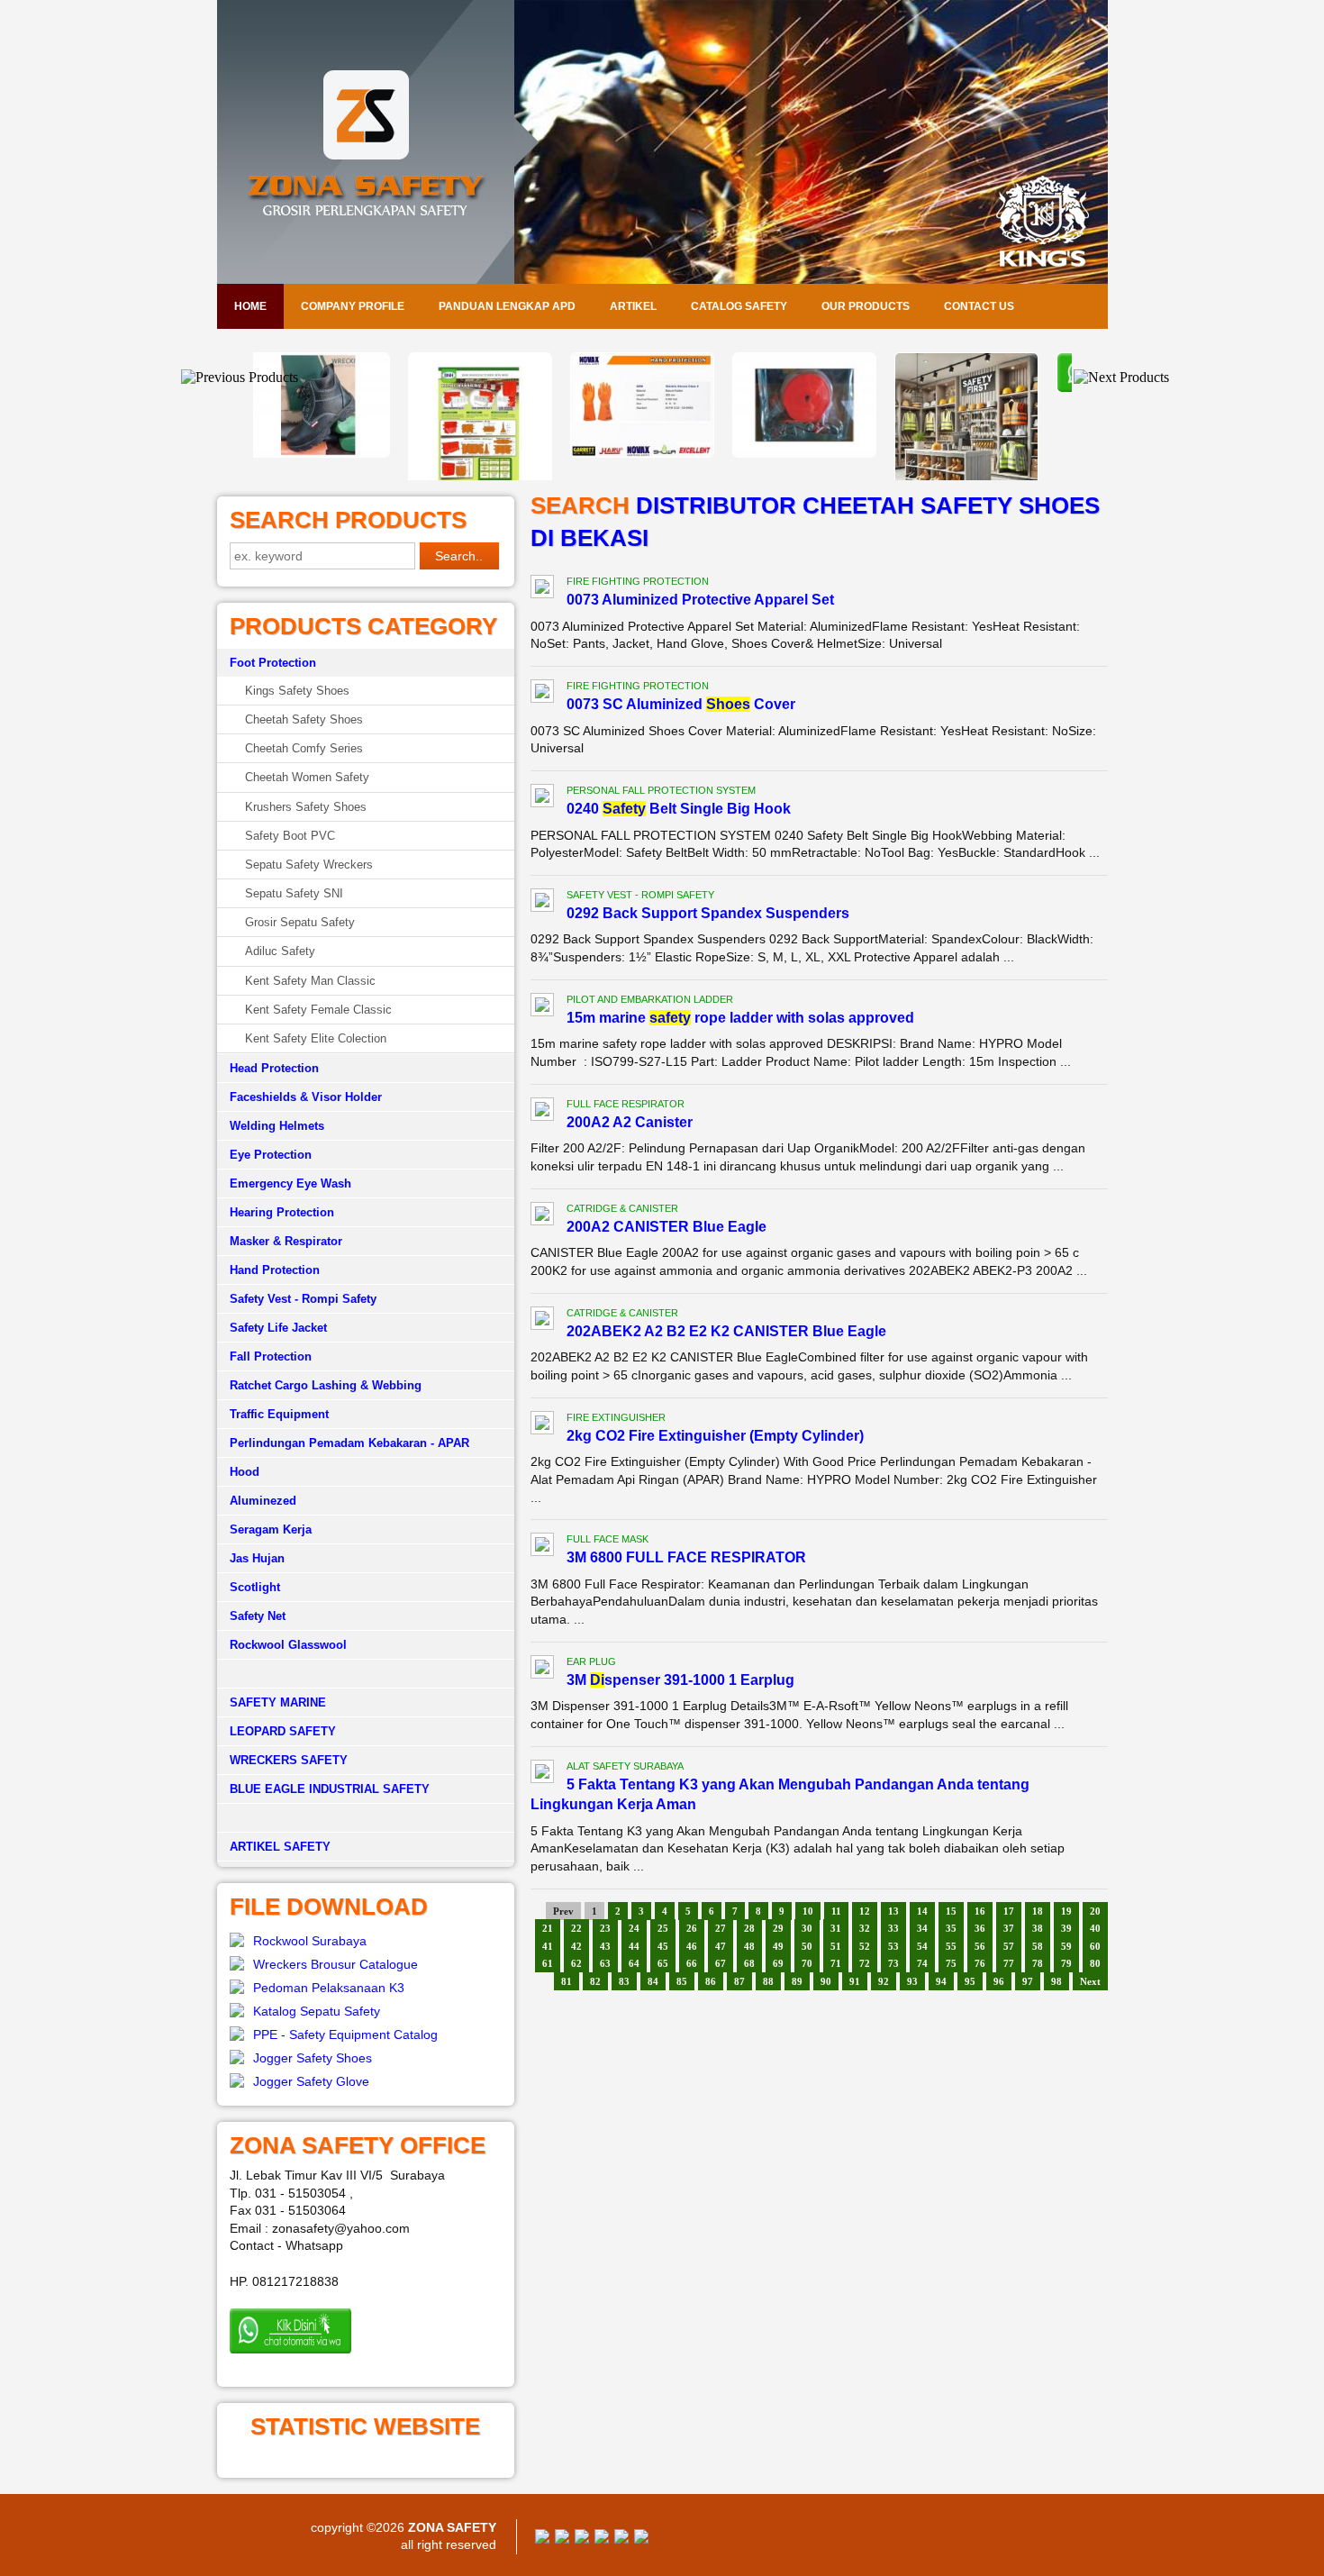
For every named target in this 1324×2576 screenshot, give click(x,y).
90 (826, 1981)
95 (970, 1981)
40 (1095, 1928)
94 (941, 1981)
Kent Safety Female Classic (318, 1010)
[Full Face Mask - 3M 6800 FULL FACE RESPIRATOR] (542, 1547)
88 (768, 1981)
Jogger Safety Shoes (313, 2058)
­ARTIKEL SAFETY (280, 1847)
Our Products (866, 306)
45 (663, 1946)
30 (807, 1928)
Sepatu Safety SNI (294, 893)
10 (808, 1911)
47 (721, 1946)
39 (1066, 1928)
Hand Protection (275, 1270)
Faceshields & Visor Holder (306, 1097)
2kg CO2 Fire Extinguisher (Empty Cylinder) (715, 1436)
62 (576, 1963)
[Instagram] (621, 2539)
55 (951, 1946)
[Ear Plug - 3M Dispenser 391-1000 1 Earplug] (542, 1670)
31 (836, 1928)
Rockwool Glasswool (288, 1645)
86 (711, 1981)
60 (1095, 1946)
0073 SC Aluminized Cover (681, 704)
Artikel (633, 306)
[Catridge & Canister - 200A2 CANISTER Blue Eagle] (542, 1216)
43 (605, 1946)
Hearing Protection (282, 1212)
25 (663, 1928)
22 (576, 1928)
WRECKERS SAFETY (289, 1760)
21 (548, 1928)
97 (1028, 1981)
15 (951, 1911)
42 (576, 1946)
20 (1095, 1911)
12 (865, 1911)
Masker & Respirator (286, 1241)
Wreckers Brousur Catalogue (336, 1964)
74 (922, 1963)
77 (1009, 1963)
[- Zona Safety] (986, 388)
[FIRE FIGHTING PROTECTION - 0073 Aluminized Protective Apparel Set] (542, 589)
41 (548, 1946)
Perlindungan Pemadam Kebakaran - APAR (349, 1443)
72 (865, 1963)
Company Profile (353, 306)
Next (1090, 1981)
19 (1066, 1911)
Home (250, 306)
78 (1038, 1963)
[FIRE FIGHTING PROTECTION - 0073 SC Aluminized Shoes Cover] (542, 694)
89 (797, 1981)
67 (721, 1963)
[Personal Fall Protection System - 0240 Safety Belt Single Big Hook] (542, 798)
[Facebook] (542, 2539)
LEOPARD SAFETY (283, 1731)
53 (893, 1946)
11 (836, 1911)
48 (749, 1946)
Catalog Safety (739, 306)
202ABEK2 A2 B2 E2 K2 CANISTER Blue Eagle (726, 1331)
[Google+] (582, 2539)
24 (634, 1928)
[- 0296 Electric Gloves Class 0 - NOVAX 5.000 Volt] (500, 453)
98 (1056, 1981)
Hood (245, 1472)
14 (922, 1911)
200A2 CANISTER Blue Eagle (667, 1227)
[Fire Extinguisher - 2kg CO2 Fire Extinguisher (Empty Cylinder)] (542, 1425)
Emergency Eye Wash (290, 1183)
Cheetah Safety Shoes (304, 719)
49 (778, 1946)
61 (548, 1963)
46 (692, 1946)
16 (980, 1911)
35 (951, 1928)
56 (980, 1946)
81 (567, 1981)
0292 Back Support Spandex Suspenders (708, 913)
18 (1038, 1911)
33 (893, 1928)
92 (884, 1981)
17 (1009, 1911)
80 (1095, 1963)
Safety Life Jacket (278, 1328)
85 (682, 1981)
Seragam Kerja (271, 1529)
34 (922, 1928)
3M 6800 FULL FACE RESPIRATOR (686, 1557)
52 (865, 1946)
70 (807, 1963)
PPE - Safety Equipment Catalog (345, 2034)
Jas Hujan (257, 1558)
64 (634, 1963)
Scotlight (255, 1587)
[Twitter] (562, 2539)
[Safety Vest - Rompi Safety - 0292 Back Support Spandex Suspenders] (542, 903)
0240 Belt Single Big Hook (679, 809)
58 (1038, 1946)
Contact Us (979, 306)
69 (778, 1963)
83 (624, 1981)
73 (893, 1963)
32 (865, 1928)
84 (653, 1981)
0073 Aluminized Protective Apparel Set (700, 600)
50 (807, 1946)
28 (749, 1928)
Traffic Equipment (279, 1414)
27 (721, 1928)
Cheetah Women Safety (307, 777)
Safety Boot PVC (290, 836)
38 (1038, 1928)
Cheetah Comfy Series (304, 748)
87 (739, 1981)
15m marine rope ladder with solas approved (740, 1018)
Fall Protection (271, 1356)
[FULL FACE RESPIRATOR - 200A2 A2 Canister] (542, 1112)
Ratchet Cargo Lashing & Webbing (326, 1385)
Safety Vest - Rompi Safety (303, 1299)
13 (893, 1911)
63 (605, 1963)
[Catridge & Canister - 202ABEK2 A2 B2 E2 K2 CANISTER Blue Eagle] (542, 1321)
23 (605, 1928)
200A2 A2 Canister (630, 1122)
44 (634, 1946)
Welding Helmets (277, 1126)
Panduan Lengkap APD (507, 306)
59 (1066, 1946)
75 (951, 1963)
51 (836, 1946)
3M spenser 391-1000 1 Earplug (680, 1680)
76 (980, 1963)
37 (1009, 1928)
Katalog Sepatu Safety (317, 2011)
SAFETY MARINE (278, 1702)
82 (595, 1981)
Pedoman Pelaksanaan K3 (329, 1988)
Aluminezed (263, 1501)
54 (922, 1946)
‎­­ (366, 1818)
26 (692, 1928)
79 (1066, 1963)
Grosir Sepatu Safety (300, 922)
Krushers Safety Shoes (306, 807)
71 (836, 1963)
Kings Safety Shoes (297, 691)
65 (663, 1963)
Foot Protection (273, 663)
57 (1009, 1946)
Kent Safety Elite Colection (316, 1038)
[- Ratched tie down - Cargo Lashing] (662, 453)
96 (999, 1981)
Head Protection (274, 1068)
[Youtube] (602, 2539)
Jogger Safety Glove (311, 2081)
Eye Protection (271, 1155)
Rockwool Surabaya (310, 1941)
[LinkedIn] (641, 2539)
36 (980, 1928)
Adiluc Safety (280, 951)
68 (749, 1963)
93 (912, 1981)
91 (855, 1981)
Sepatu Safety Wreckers (309, 865)
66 (692, 1963)
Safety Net (258, 1616)
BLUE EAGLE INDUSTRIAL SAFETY (330, 1789)
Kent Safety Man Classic (310, 981)
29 (778, 1928)
